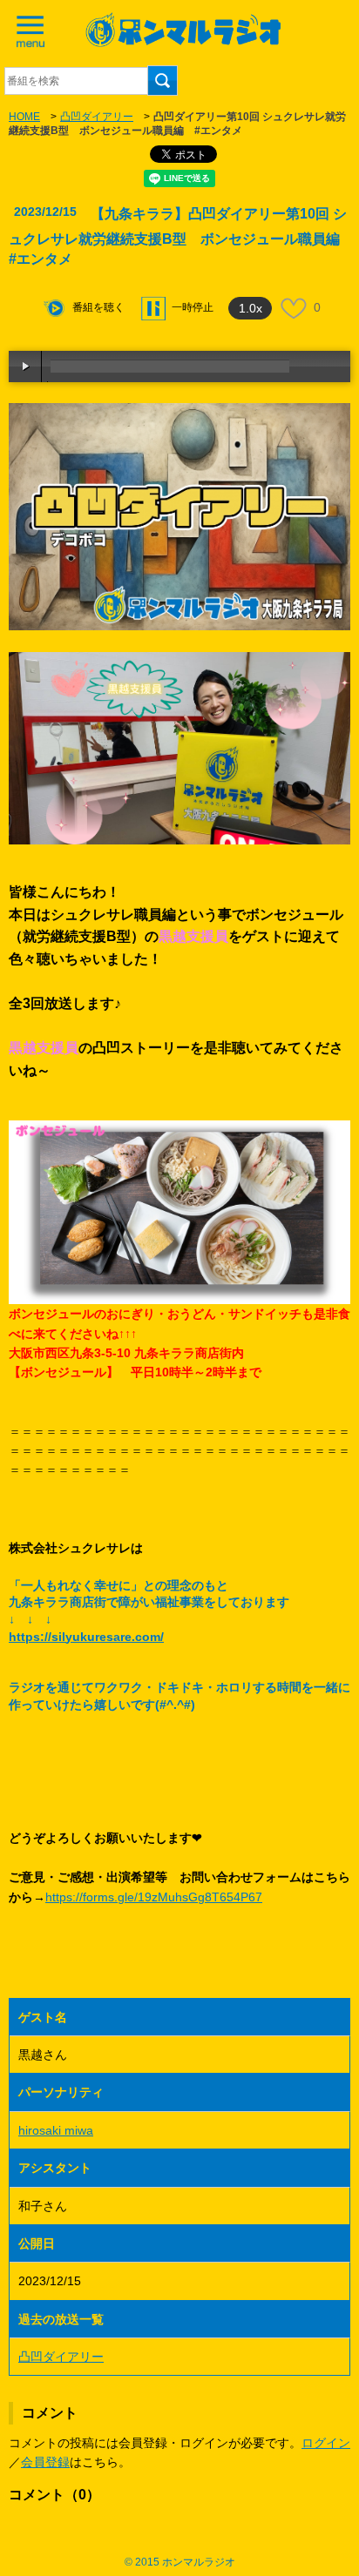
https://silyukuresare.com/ (86, 1637)
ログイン (326, 2443)
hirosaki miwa (56, 2130)
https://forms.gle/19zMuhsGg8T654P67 (154, 1897)
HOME (24, 117)
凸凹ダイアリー (97, 117)
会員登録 (45, 2462)
